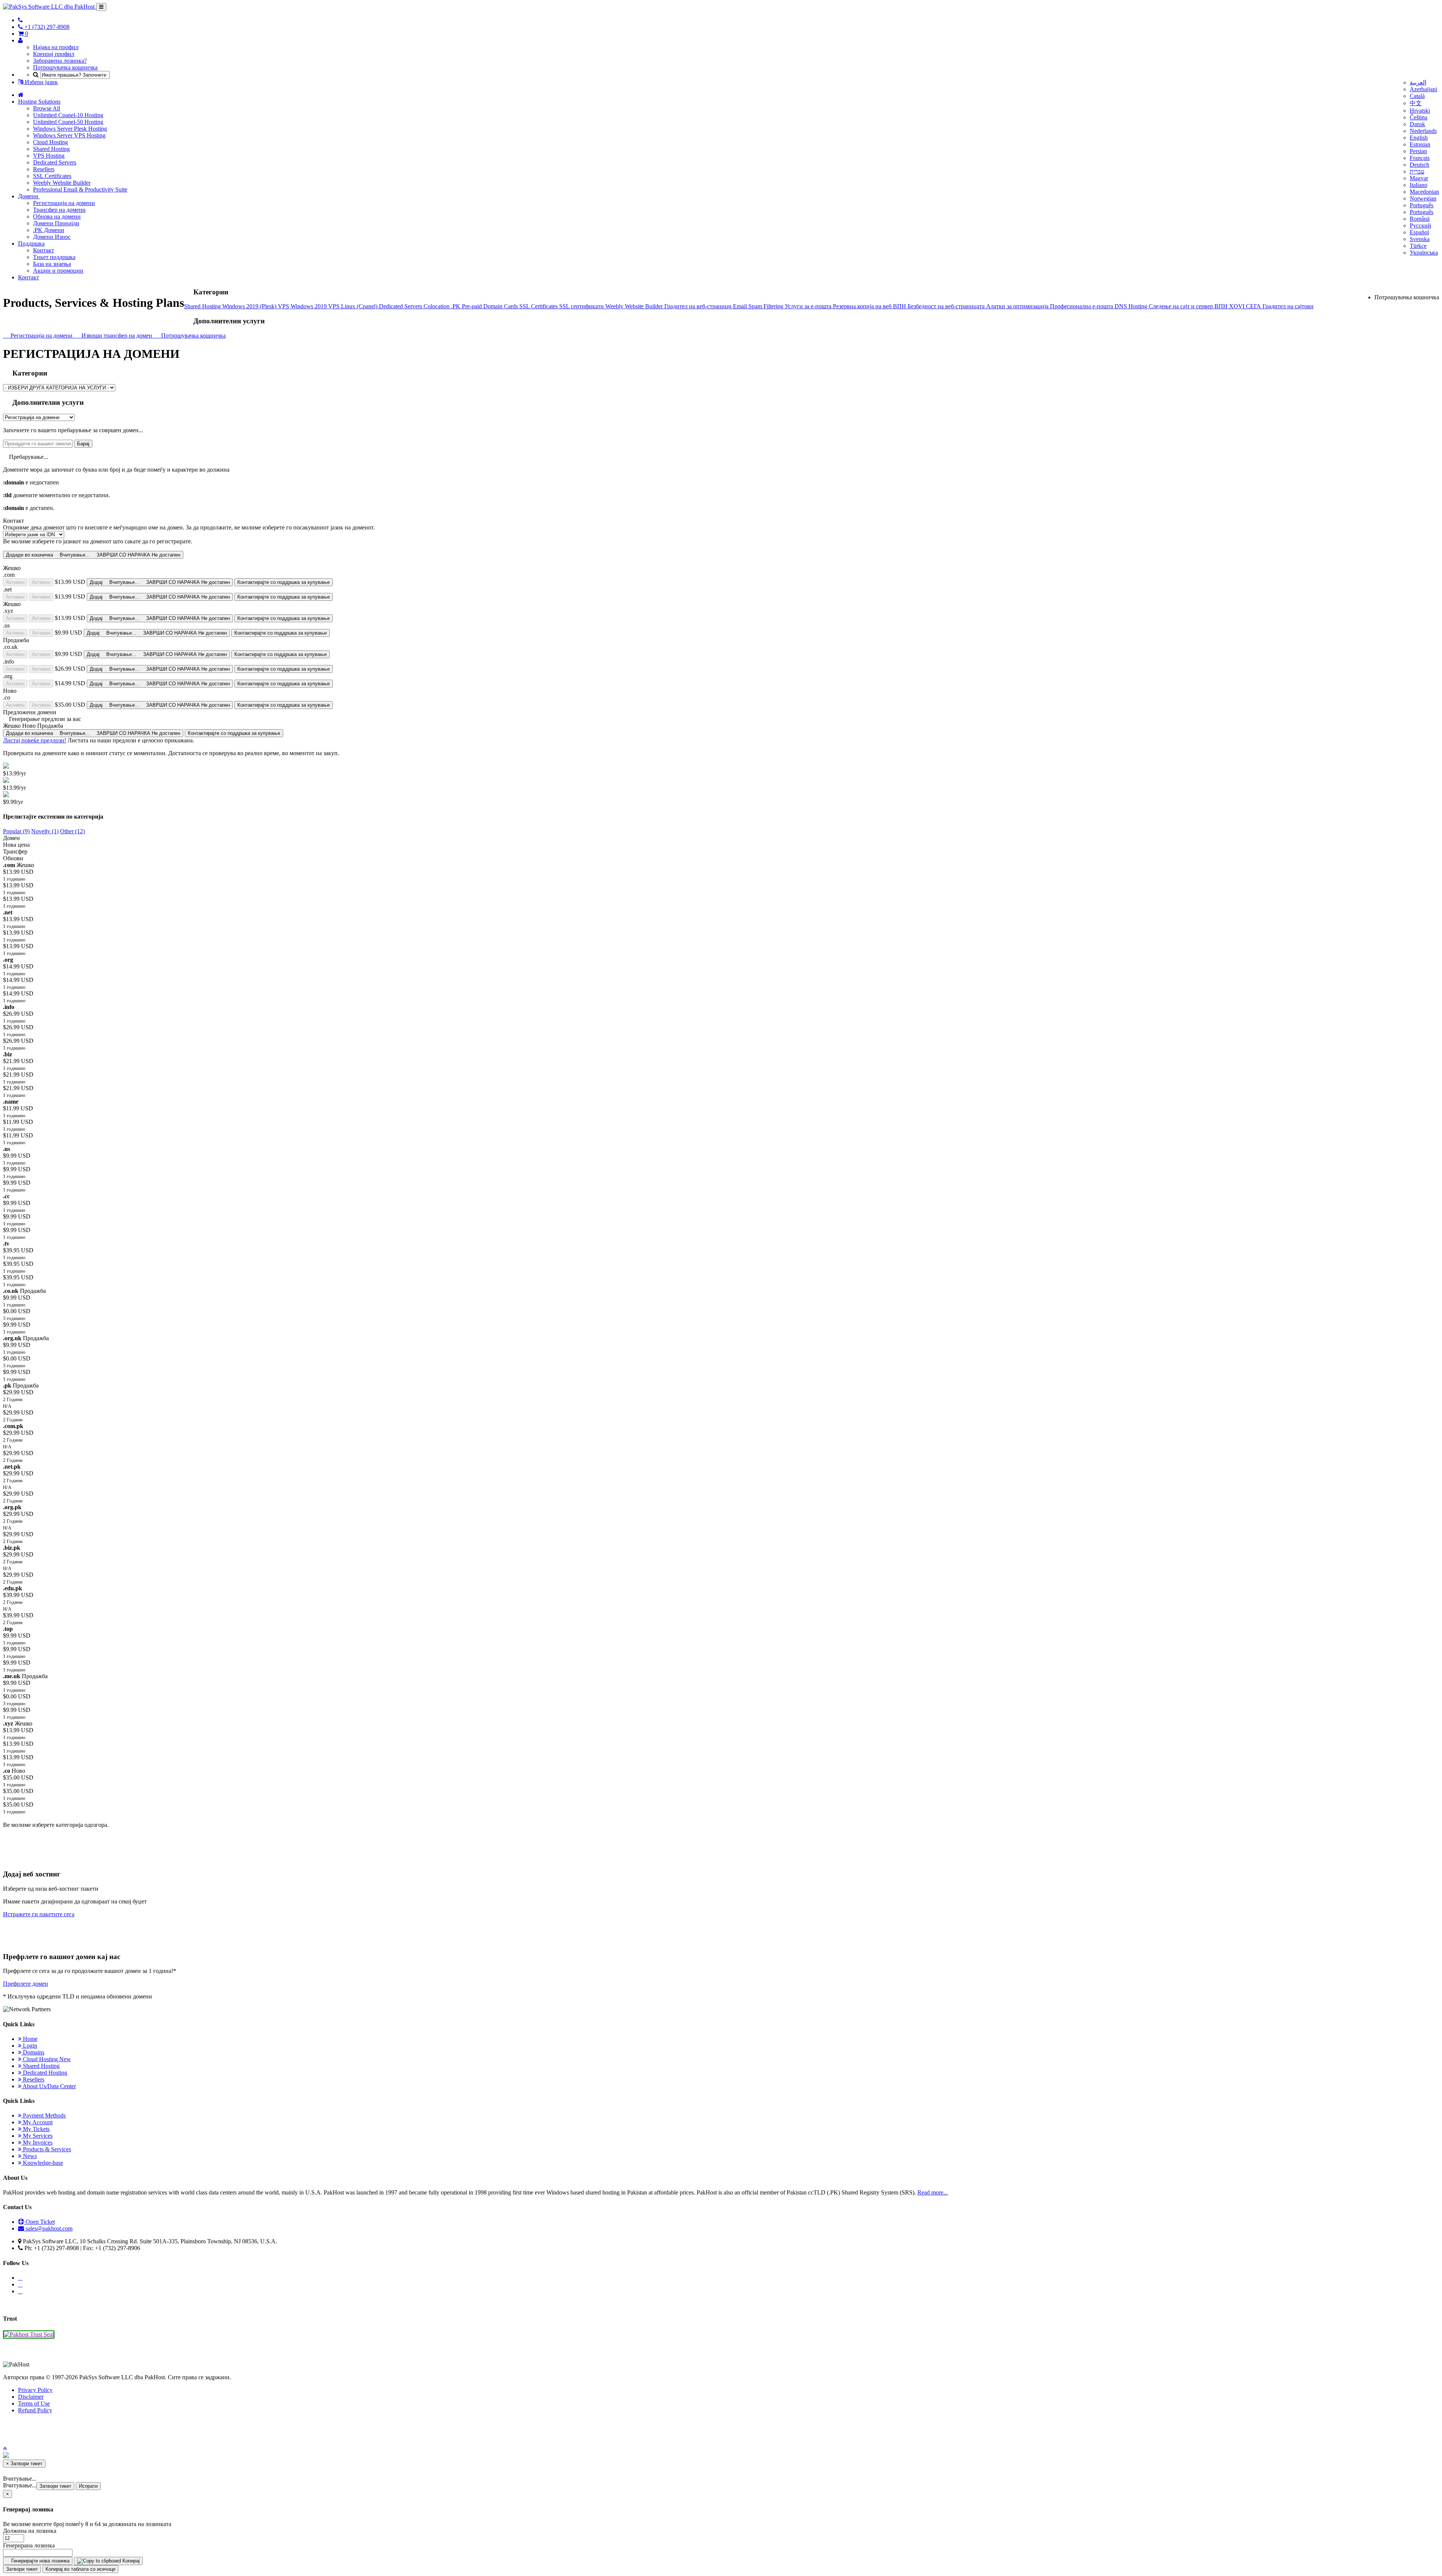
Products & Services (46, 2149)
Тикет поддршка (54, 257)
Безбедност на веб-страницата (947, 306)
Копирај (130, 2561)
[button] (5, 2449)
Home (29, 2039)
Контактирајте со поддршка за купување (284, 582)
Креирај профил (54, 54)
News (29, 2156)
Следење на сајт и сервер (1182, 306)
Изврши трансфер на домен (116, 336)
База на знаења (52, 264)
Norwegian (1423, 198)
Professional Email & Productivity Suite (80, 189)
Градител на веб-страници (699, 306)
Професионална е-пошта (1082, 306)
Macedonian (1424, 192)
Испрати (88, 2486)
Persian (1418, 151)
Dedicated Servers (55, 162)
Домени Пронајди (56, 223)
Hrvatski (1420, 111)
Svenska (1420, 239)
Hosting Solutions (39, 102)
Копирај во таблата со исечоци (80, 2569)
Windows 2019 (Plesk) (250, 306)
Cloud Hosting (51, 142)
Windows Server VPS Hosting (69, 135)
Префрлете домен (26, 1984)
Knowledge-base (42, 2163)
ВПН (900, 306)
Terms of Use (34, 2403)
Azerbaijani (1423, 89)
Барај (83, 444)
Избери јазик (41, 82)
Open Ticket (39, 2222)
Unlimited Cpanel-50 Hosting (68, 122)
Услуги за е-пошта (809, 306)
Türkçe (1418, 246)
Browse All (47, 108)
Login (29, 2046)
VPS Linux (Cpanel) (354, 306)
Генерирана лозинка (29, 2545)
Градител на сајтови (1288, 306)
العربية (1418, 82)
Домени (29, 196)
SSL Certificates (52, 176)
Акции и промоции (58, 271)
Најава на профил (56, 47)
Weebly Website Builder (62, 183)
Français (1420, 158)
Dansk (1417, 124)
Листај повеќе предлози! (35, 740)
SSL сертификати (582, 306)
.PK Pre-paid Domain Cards (485, 306)
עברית (1417, 171)
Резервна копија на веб (863, 306)
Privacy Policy (35, 2390)
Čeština (1419, 117)
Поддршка (31, 244)
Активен (15, 582)
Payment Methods (44, 2115)
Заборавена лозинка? (60, 61)
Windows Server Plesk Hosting (70, 129)
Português (1422, 205)
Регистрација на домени (64, 203)
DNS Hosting (1132, 306)
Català (1417, 96)
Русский (1420, 225)
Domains (33, 2052)
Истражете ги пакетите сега (39, 1914)
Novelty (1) (45, 831)
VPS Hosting (49, 156)
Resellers (44, 169)
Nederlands (1423, 131)
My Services (37, 2136)
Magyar (1419, 178)
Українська (1424, 253)
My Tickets (35, 2129)
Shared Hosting (51, 149)
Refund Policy (35, 2410)
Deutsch (1419, 165)
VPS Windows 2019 (303, 306)
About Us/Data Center (49, 2086)
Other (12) (72, 831)
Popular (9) (16, 831)
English (1419, 138)
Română (1420, 219)
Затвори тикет (55, 2486)
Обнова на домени (57, 216)
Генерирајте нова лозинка (40, 2561)
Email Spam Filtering (759, 306)
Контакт (44, 250)
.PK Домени (49, 230)
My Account (37, 2122)
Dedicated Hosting (44, 2073)
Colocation (437, 306)
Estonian (1420, 144)
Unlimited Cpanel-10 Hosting (68, 115)
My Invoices (37, 2142)
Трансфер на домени (59, 210)
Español (1419, 232)
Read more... (933, 2192)
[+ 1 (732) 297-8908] (20, 20)
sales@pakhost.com (49, 2228)
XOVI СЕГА (1246, 306)
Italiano (1419, 185)
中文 (1416, 103)
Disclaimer (31, 2397)
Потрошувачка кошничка (65, 67)
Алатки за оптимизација (1018, 306)
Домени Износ (52, 237)
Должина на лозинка (30, 2531)
